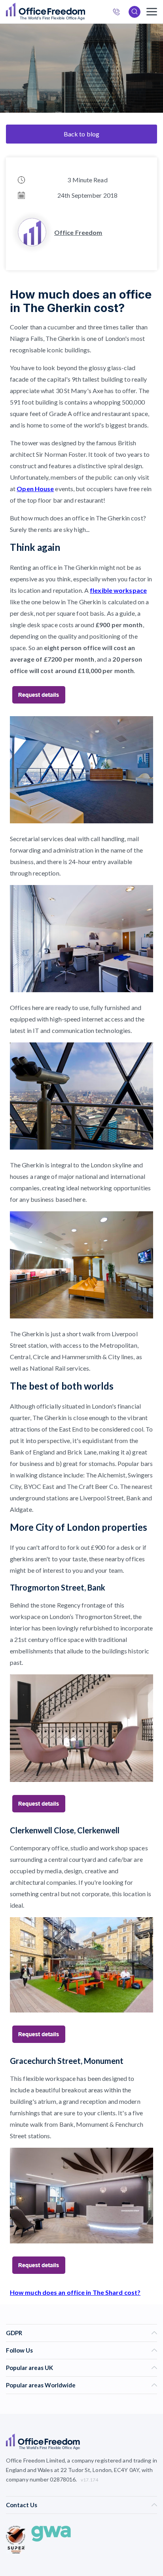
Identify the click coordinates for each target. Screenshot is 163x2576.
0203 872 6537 (119, 13)
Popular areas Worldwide (41, 2385)
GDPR (14, 2333)
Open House (35, 489)
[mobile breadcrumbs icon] (152, 12)
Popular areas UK (29, 2368)
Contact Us (22, 2505)
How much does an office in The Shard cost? (75, 2292)
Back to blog (81, 134)
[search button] (84, 12)
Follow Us (19, 2350)
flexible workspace (118, 590)
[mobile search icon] (135, 12)
